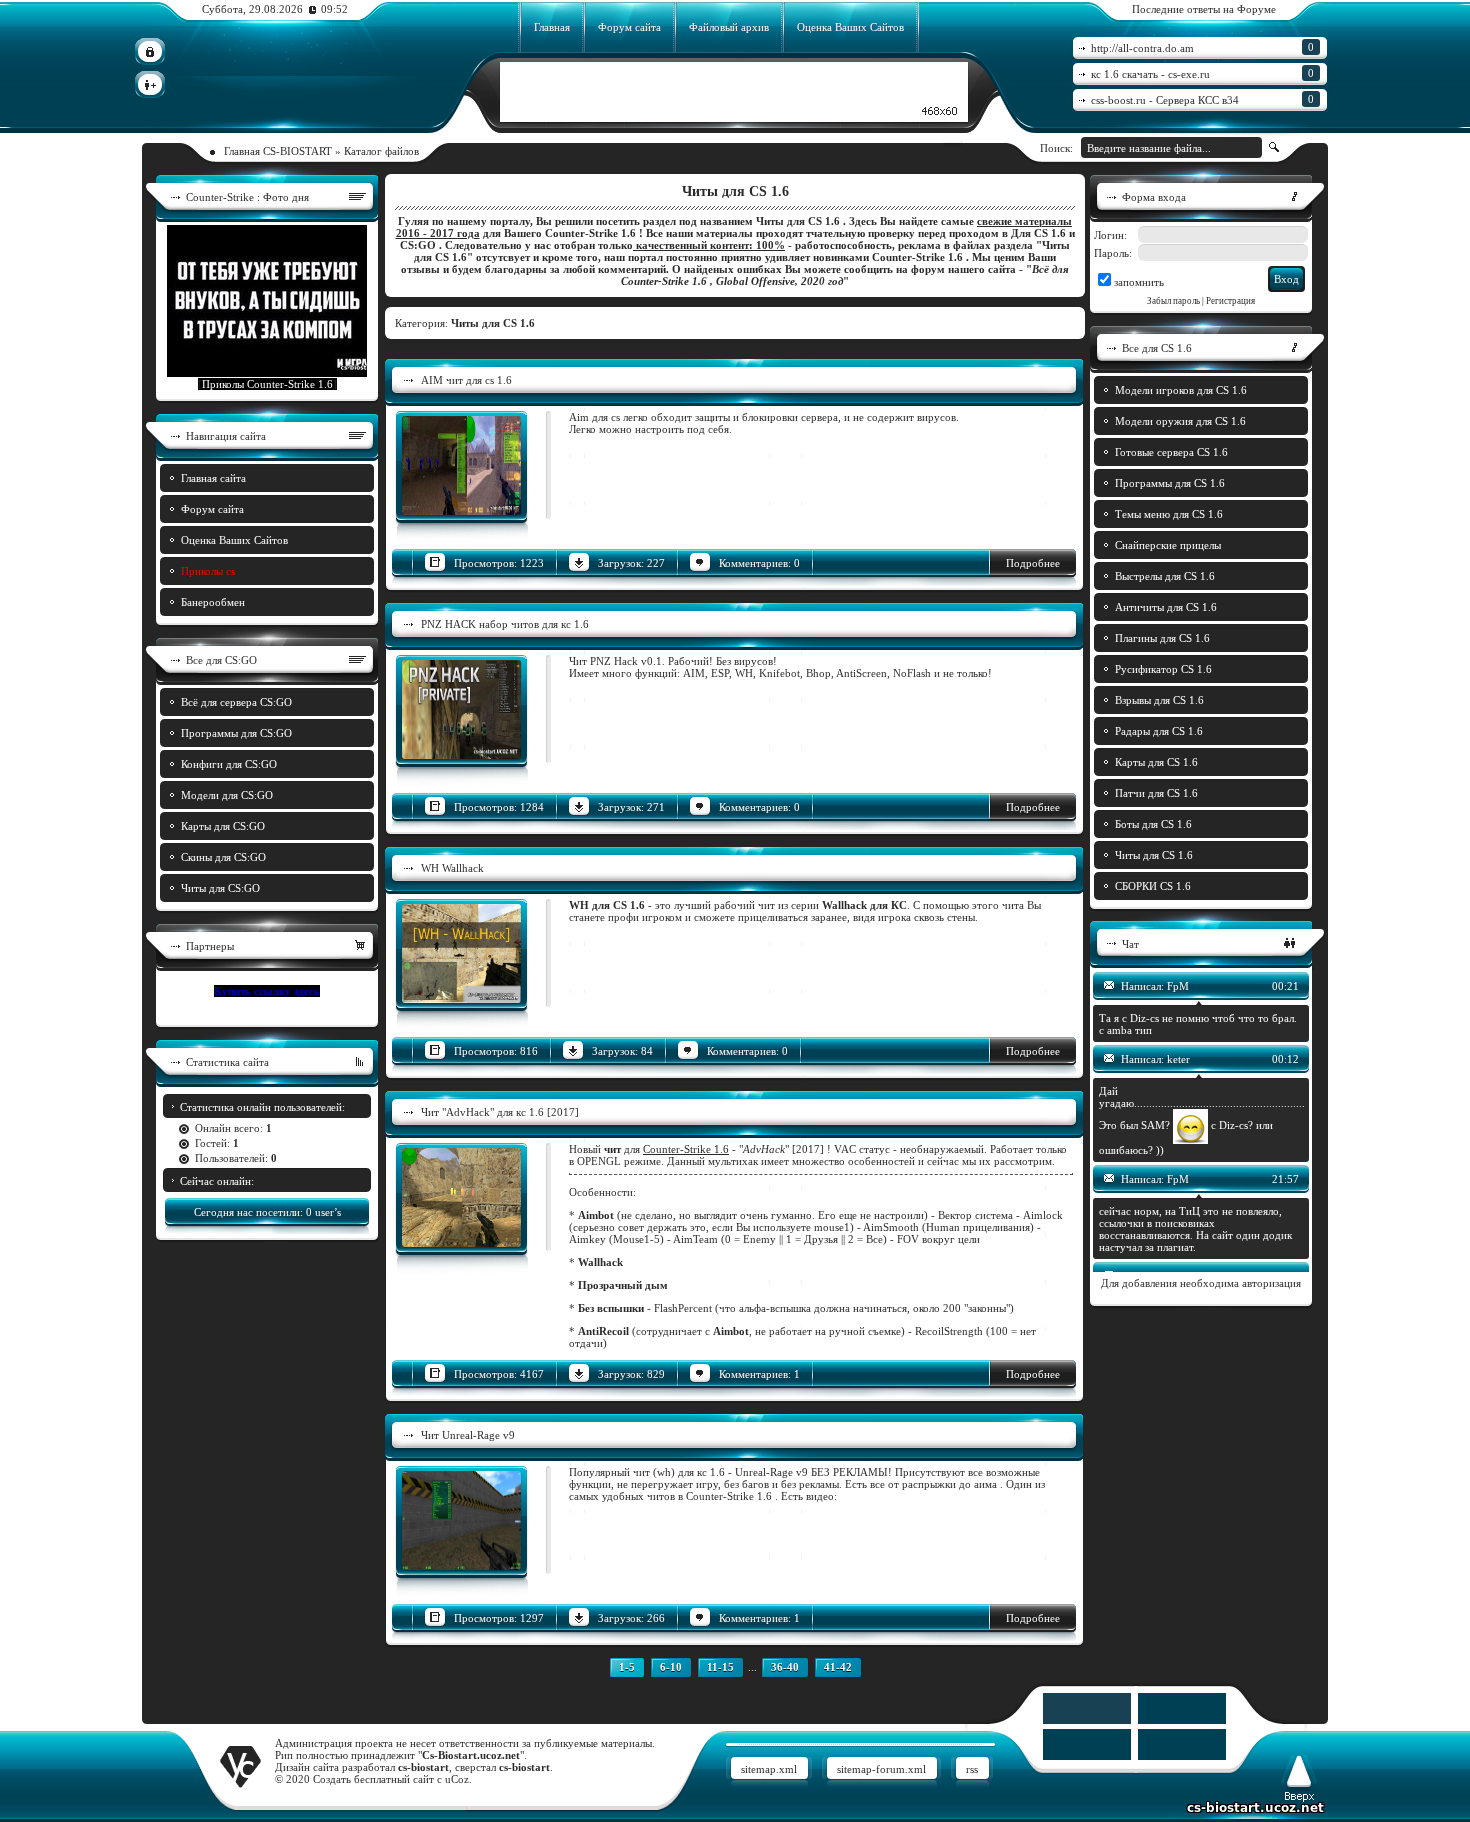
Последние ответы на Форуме (1204, 9)
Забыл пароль (1173, 301)
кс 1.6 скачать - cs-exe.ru (1202, 73)
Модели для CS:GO (227, 795)
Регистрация (1230, 301)
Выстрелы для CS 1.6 (1165, 576)
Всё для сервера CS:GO (236, 702)
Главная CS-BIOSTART (278, 151)
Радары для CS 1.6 (1159, 731)
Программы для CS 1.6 (1170, 483)
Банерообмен (213, 602)
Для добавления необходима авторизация (1201, 1283)
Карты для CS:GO (223, 826)
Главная (552, 27)
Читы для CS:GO (220, 888)
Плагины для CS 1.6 (1162, 638)
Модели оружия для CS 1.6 (1180, 421)
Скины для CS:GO (223, 857)
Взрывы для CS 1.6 (1159, 700)
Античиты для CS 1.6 (1166, 607)
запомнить (1139, 282)
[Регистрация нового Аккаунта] (150, 84)
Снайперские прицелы (1168, 545)
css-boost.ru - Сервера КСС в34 (1202, 99)
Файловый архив (729, 27)
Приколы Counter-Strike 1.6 (267, 384)
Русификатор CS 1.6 (1163, 669)
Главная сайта (213, 478)
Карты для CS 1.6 (1156, 762)
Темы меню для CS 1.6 (1169, 514)
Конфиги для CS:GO (229, 764)
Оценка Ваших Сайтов (850, 27)
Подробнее (1033, 563)
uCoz (457, 1779)
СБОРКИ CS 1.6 (1153, 886)
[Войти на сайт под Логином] (150, 51)
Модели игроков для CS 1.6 (1181, 390)
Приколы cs (208, 571)
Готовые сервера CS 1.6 (1171, 452)
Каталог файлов (381, 151)
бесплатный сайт (394, 1779)
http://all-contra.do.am (1202, 47)
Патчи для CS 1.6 (1156, 793)
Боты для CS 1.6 (1153, 824)
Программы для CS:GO (236, 733)
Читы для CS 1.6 (1154, 855)
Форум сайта (629, 27)
